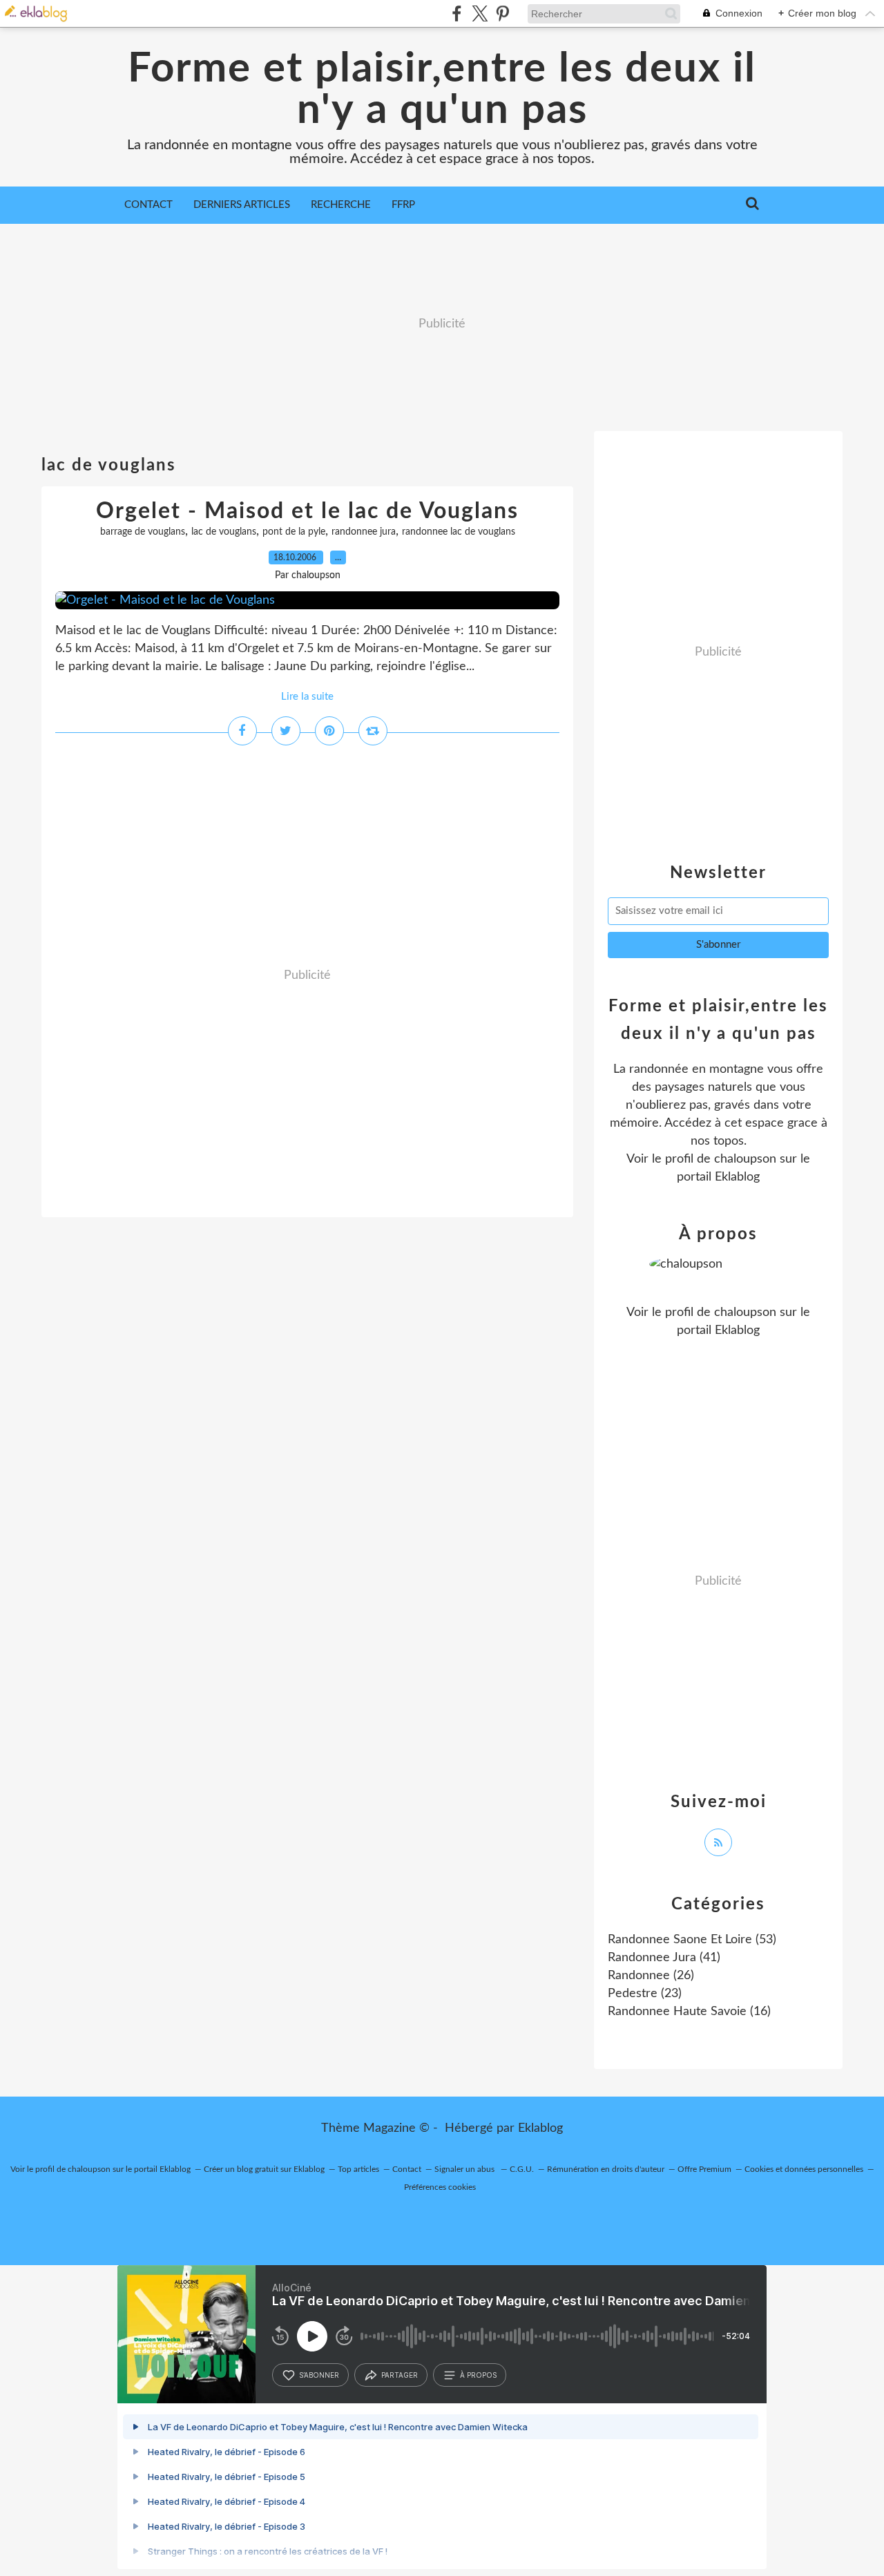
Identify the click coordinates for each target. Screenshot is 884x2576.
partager (400, 2375)
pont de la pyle (294, 532)
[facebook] (457, 13)
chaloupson (745, 1159)
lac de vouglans (224, 532)
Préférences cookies (440, 2187)
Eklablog (540, 2128)
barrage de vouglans (143, 532)
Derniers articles (242, 205)
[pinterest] (502, 13)
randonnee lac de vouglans (459, 532)
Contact (148, 205)
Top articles (358, 2169)
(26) (651, 1976)
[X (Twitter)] (480, 13)
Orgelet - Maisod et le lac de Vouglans (307, 511)
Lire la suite (307, 697)
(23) (645, 1994)
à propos (478, 2375)
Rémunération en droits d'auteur (606, 2169)
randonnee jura (364, 532)
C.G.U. (522, 2169)
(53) (692, 1940)
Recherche (341, 205)
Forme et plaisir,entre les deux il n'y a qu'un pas (442, 90)
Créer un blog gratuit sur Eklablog (264, 2169)
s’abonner (319, 2375)
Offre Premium (704, 2169)
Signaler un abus (465, 2169)
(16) (689, 2012)
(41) (664, 1958)
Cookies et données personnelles (804, 2169)
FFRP (403, 205)
